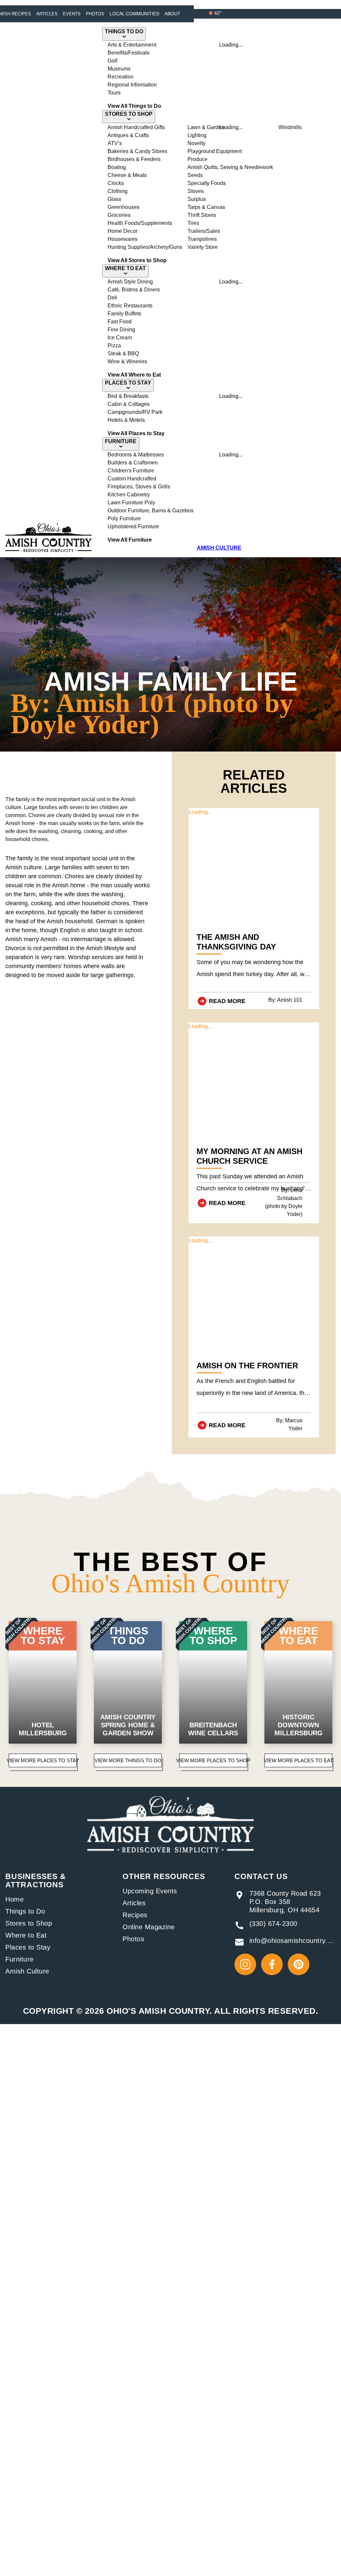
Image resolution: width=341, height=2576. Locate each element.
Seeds (195, 175)
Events (72, 14)
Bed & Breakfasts (128, 396)
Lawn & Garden (206, 127)
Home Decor (123, 231)
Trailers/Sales (204, 231)
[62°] (211, 13)
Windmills (290, 127)
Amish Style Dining (130, 282)
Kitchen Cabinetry (129, 495)
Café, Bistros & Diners (134, 290)
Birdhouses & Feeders (134, 159)
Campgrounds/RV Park (135, 412)
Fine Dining (121, 330)
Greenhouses (124, 207)
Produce (197, 159)
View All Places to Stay (136, 433)
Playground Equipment (215, 151)
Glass (114, 199)
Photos (95, 14)
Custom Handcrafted (132, 479)
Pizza (114, 345)
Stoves (196, 191)
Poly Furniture (124, 518)
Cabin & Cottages (129, 404)
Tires (193, 223)
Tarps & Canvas (206, 207)
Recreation (121, 77)
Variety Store (203, 247)
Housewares (123, 239)
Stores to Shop (29, 1923)
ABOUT (172, 14)
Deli (112, 298)
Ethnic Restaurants (130, 306)
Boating (117, 167)
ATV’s (115, 143)
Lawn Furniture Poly (131, 503)
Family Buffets (124, 314)
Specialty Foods (207, 183)
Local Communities (134, 14)
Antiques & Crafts (128, 135)
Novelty (196, 143)
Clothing (118, 191)
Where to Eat (26, 1935)
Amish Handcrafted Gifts (136, 127)
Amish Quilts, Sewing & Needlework (230, 167)
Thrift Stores (202, 215)
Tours (114, 93)
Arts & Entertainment (132, 45)
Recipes (135, 1915)
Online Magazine (149, 1927)
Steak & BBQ (123, 353)
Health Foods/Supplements (140, 223)
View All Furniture (130, 540)
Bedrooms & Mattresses (136, 455)
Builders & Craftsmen (133, 463)
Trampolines (202, 239)
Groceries (119, 215)
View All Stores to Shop (137, 260)
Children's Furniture (131, 471)
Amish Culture (27, 1971)
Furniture (19, 1959)
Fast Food (120, 322)
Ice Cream (120, 338)
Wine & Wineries (127, 361)
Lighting (197, 135)
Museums (119, 69)
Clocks (116, 183)
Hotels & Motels (126, 420)
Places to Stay (28, 1947)
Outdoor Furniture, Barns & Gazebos (151, 511)
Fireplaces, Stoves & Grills (139, 487)
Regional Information (132, 85)
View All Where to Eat (134, 375)
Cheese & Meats (127, 175)
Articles (47, 14)
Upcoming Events (150, 1891)
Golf (112, 61)
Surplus (197, 199)
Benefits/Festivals (129, 53)
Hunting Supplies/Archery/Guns (145, 247)
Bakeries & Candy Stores (137, 151)
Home (14, 1899)
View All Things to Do (134, 106)
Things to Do (25, 1911)
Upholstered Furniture (133, 526)
